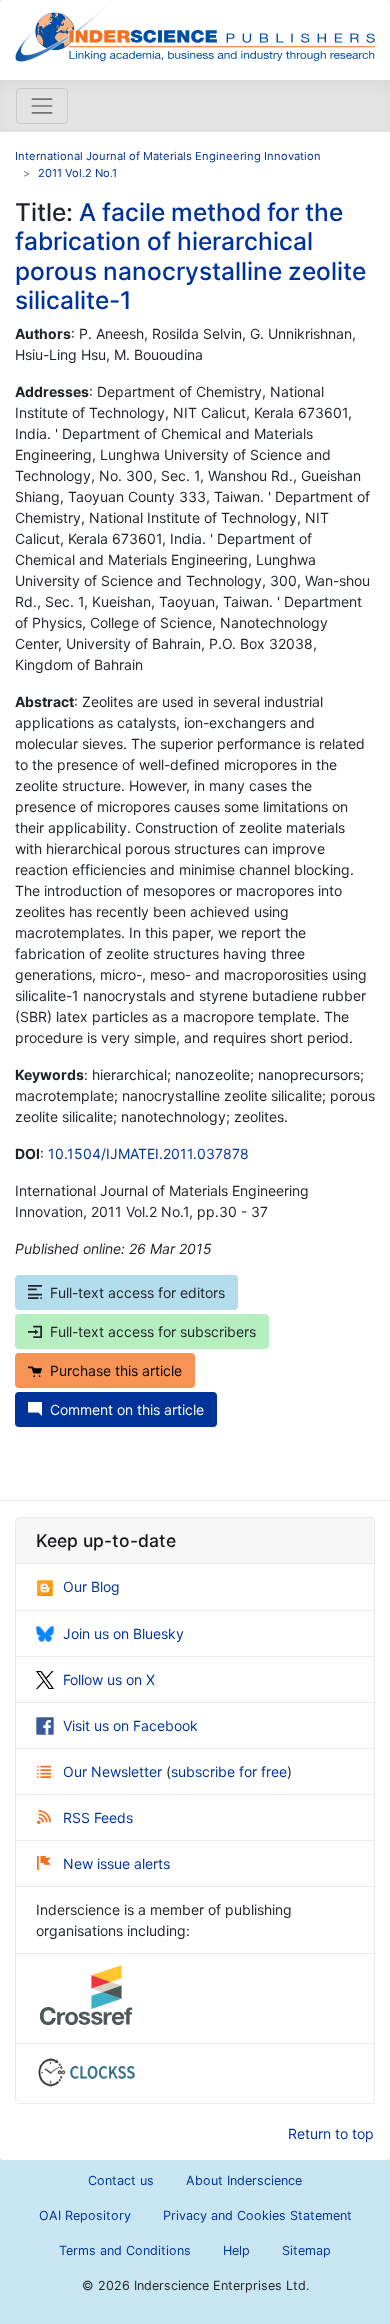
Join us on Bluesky (123, 1633)
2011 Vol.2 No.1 (77, 173)
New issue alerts (116, 1863)
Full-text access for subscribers (153, 1331)
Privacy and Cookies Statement (257, 2215)
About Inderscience (244, 2180)
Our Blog (91, 1586)
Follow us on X (109, 1679)
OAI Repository (85, 2215)
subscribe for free (229, 1771)
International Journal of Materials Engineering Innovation (168, 156)
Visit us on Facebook (130, 1725)
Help (236, 2250)
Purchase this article (116, 1370)
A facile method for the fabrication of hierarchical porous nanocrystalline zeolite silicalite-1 (190, 256)
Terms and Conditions (125, 2250)
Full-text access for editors (137, 1292)
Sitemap (306, 2250)
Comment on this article (127, 1409)
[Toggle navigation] (42, 106)
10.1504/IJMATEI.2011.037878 (148, 1153)
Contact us (121, 2180)
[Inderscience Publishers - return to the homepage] (195, 32)
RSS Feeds (98, 1817)
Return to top (331, 2133)
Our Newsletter (114, 1771)
